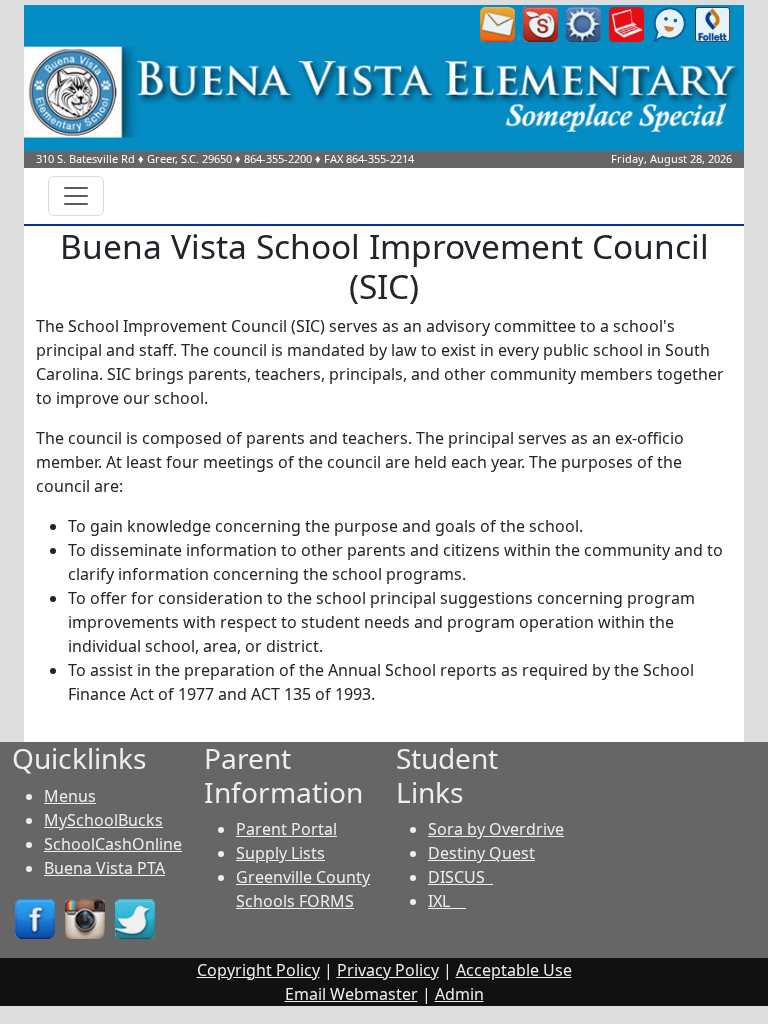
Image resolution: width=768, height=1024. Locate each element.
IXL (447, 901)
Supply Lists (280, 853)
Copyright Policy (258, 970)
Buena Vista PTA (104, 868)
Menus (70, 796)
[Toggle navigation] (76, 196)
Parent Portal (286, 829)
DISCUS (460, 877)
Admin (459, 994)
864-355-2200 (278, 158)
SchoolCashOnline (113, 844)
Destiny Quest (481, 853)
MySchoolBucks (103, 820)
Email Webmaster (351, 994)
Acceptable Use (514, 970)
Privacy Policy (388, 970)
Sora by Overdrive (496, 829)
